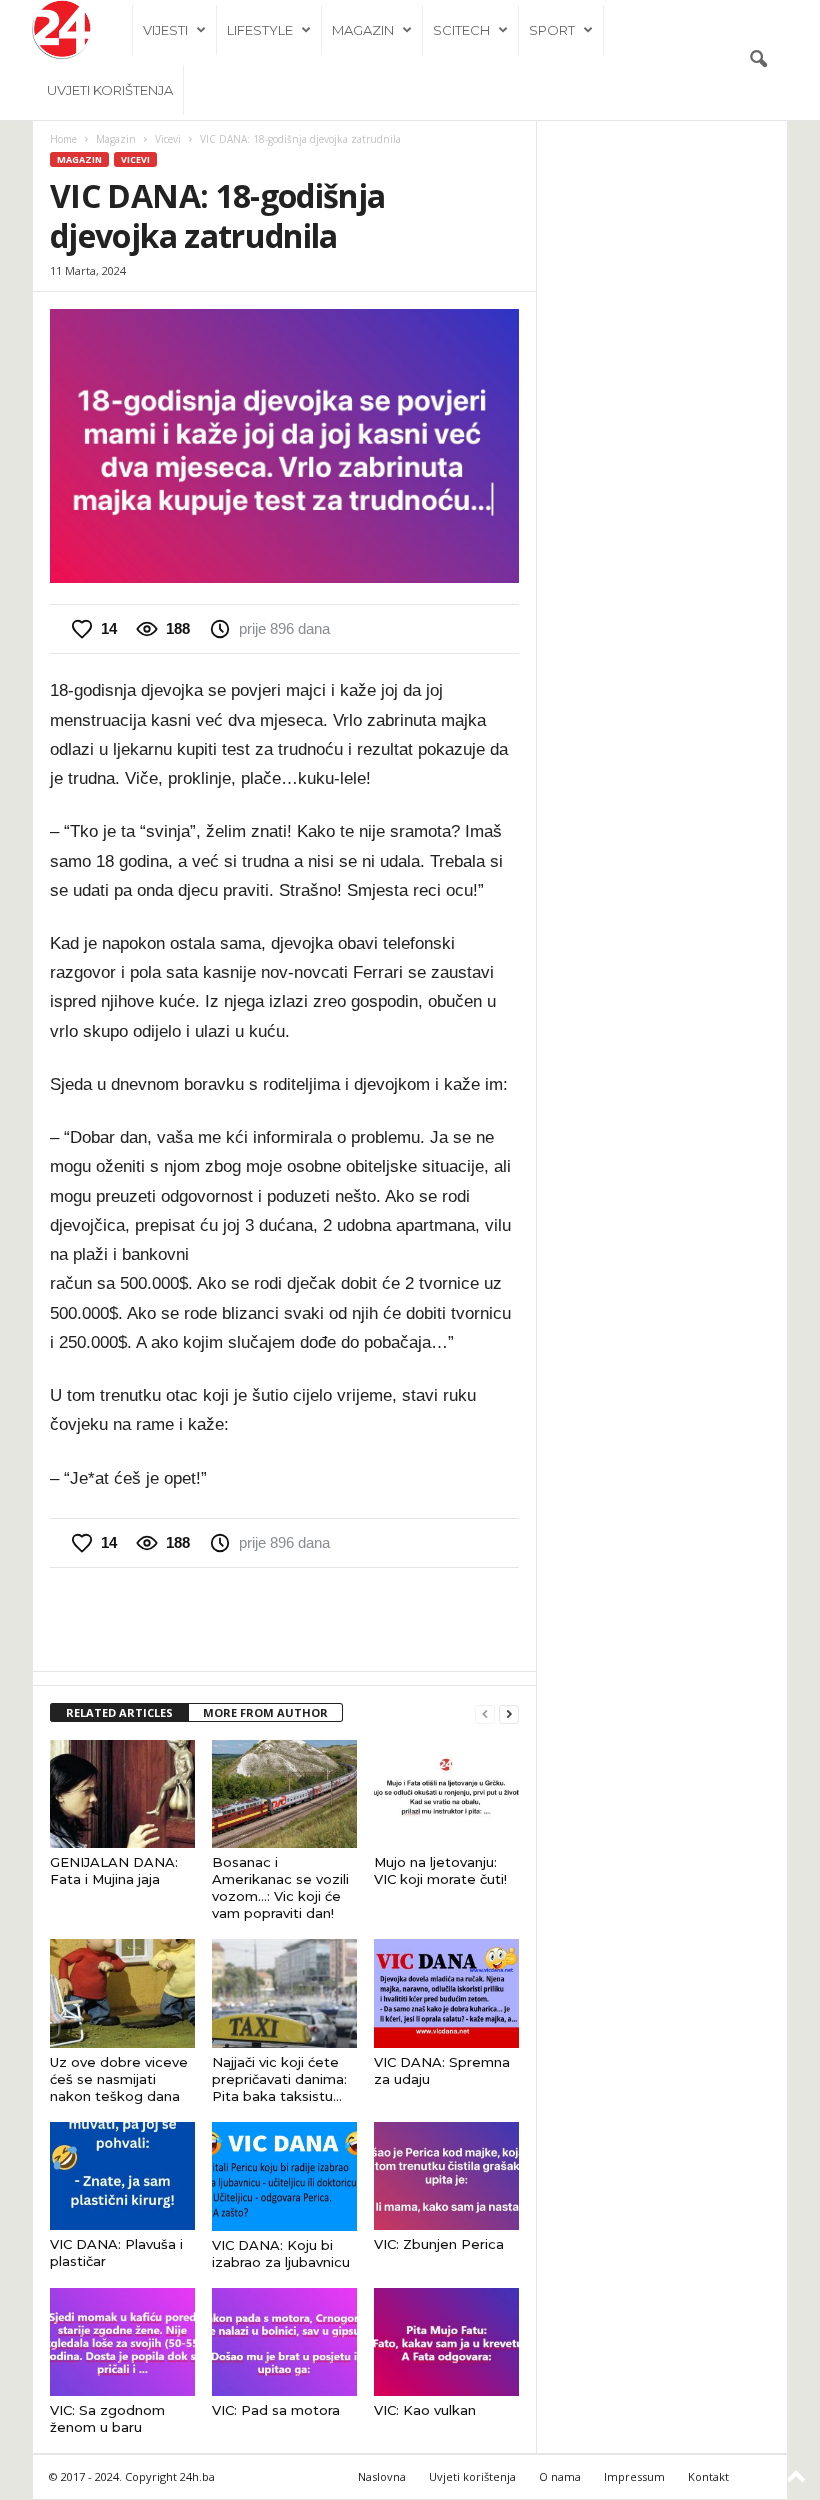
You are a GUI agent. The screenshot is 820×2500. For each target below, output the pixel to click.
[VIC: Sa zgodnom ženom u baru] (122, 2342)
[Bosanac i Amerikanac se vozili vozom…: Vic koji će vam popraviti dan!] (284, 1794)
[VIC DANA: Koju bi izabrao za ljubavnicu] (284, 2176)
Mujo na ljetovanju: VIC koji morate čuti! (440, 1870)
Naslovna (382, 2476)
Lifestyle (260, 30)
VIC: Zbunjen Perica (439, 2244)
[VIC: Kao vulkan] (446, 2342)
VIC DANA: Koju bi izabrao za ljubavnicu (281, 2253)
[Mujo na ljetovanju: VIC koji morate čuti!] (446, 1794)
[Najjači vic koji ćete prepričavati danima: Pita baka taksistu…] (284, 1993)
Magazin (363, 30)
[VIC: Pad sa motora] (284, 2342)
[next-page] (509, 1713)
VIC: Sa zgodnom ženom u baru (107, 2418)
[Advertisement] (285, 1619)
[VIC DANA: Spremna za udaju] (446, 1993)
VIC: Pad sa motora (276, 2410)
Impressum (634, 2476)
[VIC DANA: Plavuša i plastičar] (122, 2176)
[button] (758, 60)
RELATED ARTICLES (119, 1712)
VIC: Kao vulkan (425, 2410)
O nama (560, 2476)
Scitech (461, 30)
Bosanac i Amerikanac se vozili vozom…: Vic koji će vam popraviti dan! (280, 1887)
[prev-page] (485, 1713)
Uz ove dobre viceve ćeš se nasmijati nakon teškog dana (119, 2079)
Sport (552, 30)
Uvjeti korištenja (110, 90)
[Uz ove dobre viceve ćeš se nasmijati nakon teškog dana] (122, 1993)
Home (63, 139)
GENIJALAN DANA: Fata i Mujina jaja (114, 1870)
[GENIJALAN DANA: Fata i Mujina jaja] (122, 1794)
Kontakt (708, 2476)
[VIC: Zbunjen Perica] (446, 2176)
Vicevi (168, 139)
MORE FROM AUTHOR (265, 1712)
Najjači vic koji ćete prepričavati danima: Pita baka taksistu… (279, 2079)
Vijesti (165, 30)
